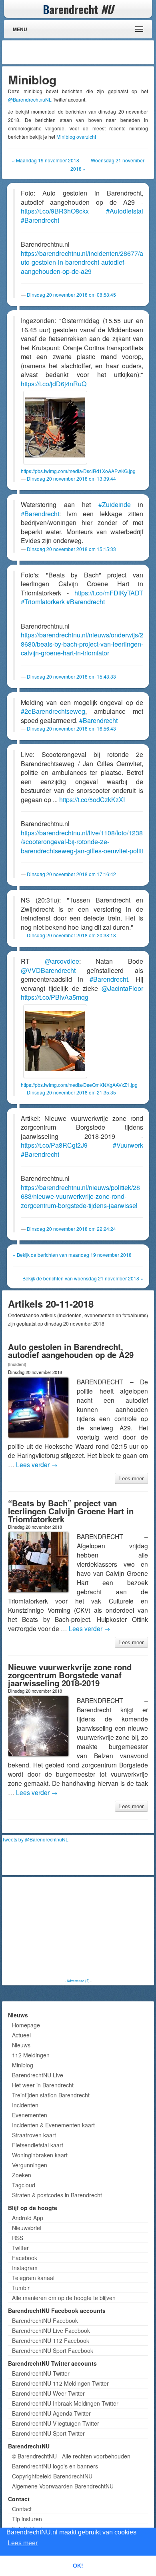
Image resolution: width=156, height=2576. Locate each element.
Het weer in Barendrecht (43, 2085)
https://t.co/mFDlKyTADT (109, 593)
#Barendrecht (40, 220)
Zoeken (22, 2175)
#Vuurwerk (128, 1145)
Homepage (26, 2025)
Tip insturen (27, 2519)
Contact (22, 2509)
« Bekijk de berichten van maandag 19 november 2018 (72, 1255)
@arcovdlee (62, 961)
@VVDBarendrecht (48, 970)
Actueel (21, 2035)
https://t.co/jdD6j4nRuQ (54, 384)
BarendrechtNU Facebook (45, 2320)
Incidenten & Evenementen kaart (53, 2125)
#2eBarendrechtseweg (53, 711)
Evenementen (30, 2115)
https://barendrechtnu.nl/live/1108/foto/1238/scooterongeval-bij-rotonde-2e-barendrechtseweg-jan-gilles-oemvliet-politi (82, 842)
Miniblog (23, 2065)
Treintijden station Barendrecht (51, 2095)
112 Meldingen (31, 2055)
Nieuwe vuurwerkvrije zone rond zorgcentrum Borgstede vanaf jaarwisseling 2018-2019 (70, 1675)
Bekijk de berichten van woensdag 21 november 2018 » (83, 1278)
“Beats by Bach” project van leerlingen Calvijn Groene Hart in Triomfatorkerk (71, 1511)
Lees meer (131, 1478)
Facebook (25, 2258)
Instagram (25, 2268)
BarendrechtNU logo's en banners (55, 2466)
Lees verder (37, 1464)
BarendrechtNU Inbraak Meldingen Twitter (65, 2403)
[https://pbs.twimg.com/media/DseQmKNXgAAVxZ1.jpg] (55, 1041)
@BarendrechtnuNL (30, 99)
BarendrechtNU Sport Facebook (53, 2350)
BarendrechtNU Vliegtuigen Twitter (56, 2423)
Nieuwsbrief (27, 2228)
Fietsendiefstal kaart (38, 2145)
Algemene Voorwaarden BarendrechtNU (63, 2486)
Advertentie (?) (78, 1981)
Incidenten (25, 2105)
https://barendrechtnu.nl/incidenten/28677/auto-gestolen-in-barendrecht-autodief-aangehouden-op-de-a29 (82, 262)
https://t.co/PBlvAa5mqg (55, 997)
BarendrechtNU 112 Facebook (51, 2340)
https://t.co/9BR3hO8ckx (55, 211)
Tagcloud (24, 2185)
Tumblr (21, 2288)
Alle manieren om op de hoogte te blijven (64, 2298)
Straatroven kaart (34, 2135)
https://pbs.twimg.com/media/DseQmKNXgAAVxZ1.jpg (79, 1085)
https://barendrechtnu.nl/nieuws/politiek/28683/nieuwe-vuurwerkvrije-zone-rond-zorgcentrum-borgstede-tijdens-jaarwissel (80, 1196)
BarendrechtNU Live (38, 2075)
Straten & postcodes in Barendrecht (57, 2195)
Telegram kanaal (33, 2278)
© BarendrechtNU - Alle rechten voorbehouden (71, 2456)
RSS (18, 2238)
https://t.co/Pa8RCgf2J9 (54, 1145)
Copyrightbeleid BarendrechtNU (52, 2476)
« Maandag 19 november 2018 (46, 160)
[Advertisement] (88, 52)
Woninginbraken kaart (40, 2155)
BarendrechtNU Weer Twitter (48, 2393)
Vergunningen (30, 2165)
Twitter (20, 2248)
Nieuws (21, 2045)
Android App (28, 2218)
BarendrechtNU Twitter (41, 2373)
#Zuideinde (115, 504)
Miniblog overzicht (76, 137)
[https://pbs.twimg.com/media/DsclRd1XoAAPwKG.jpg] (55, 427)
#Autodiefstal (125, 211)
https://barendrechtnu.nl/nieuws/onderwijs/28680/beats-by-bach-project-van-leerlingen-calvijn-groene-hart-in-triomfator (82, 644)
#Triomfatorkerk (43, 602)
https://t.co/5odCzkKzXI (92, 800)
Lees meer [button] (23, 2543)
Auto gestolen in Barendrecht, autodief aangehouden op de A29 (71, 1351)
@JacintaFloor (122, 988)
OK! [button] (78, 2566)
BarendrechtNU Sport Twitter (48, 2433)
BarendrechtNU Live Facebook (51, 2330)
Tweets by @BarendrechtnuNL (35, 1839)
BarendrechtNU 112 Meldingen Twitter (60, 2383)
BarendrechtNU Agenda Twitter (51, 2413)
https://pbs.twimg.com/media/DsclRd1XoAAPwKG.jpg (78, 471)
